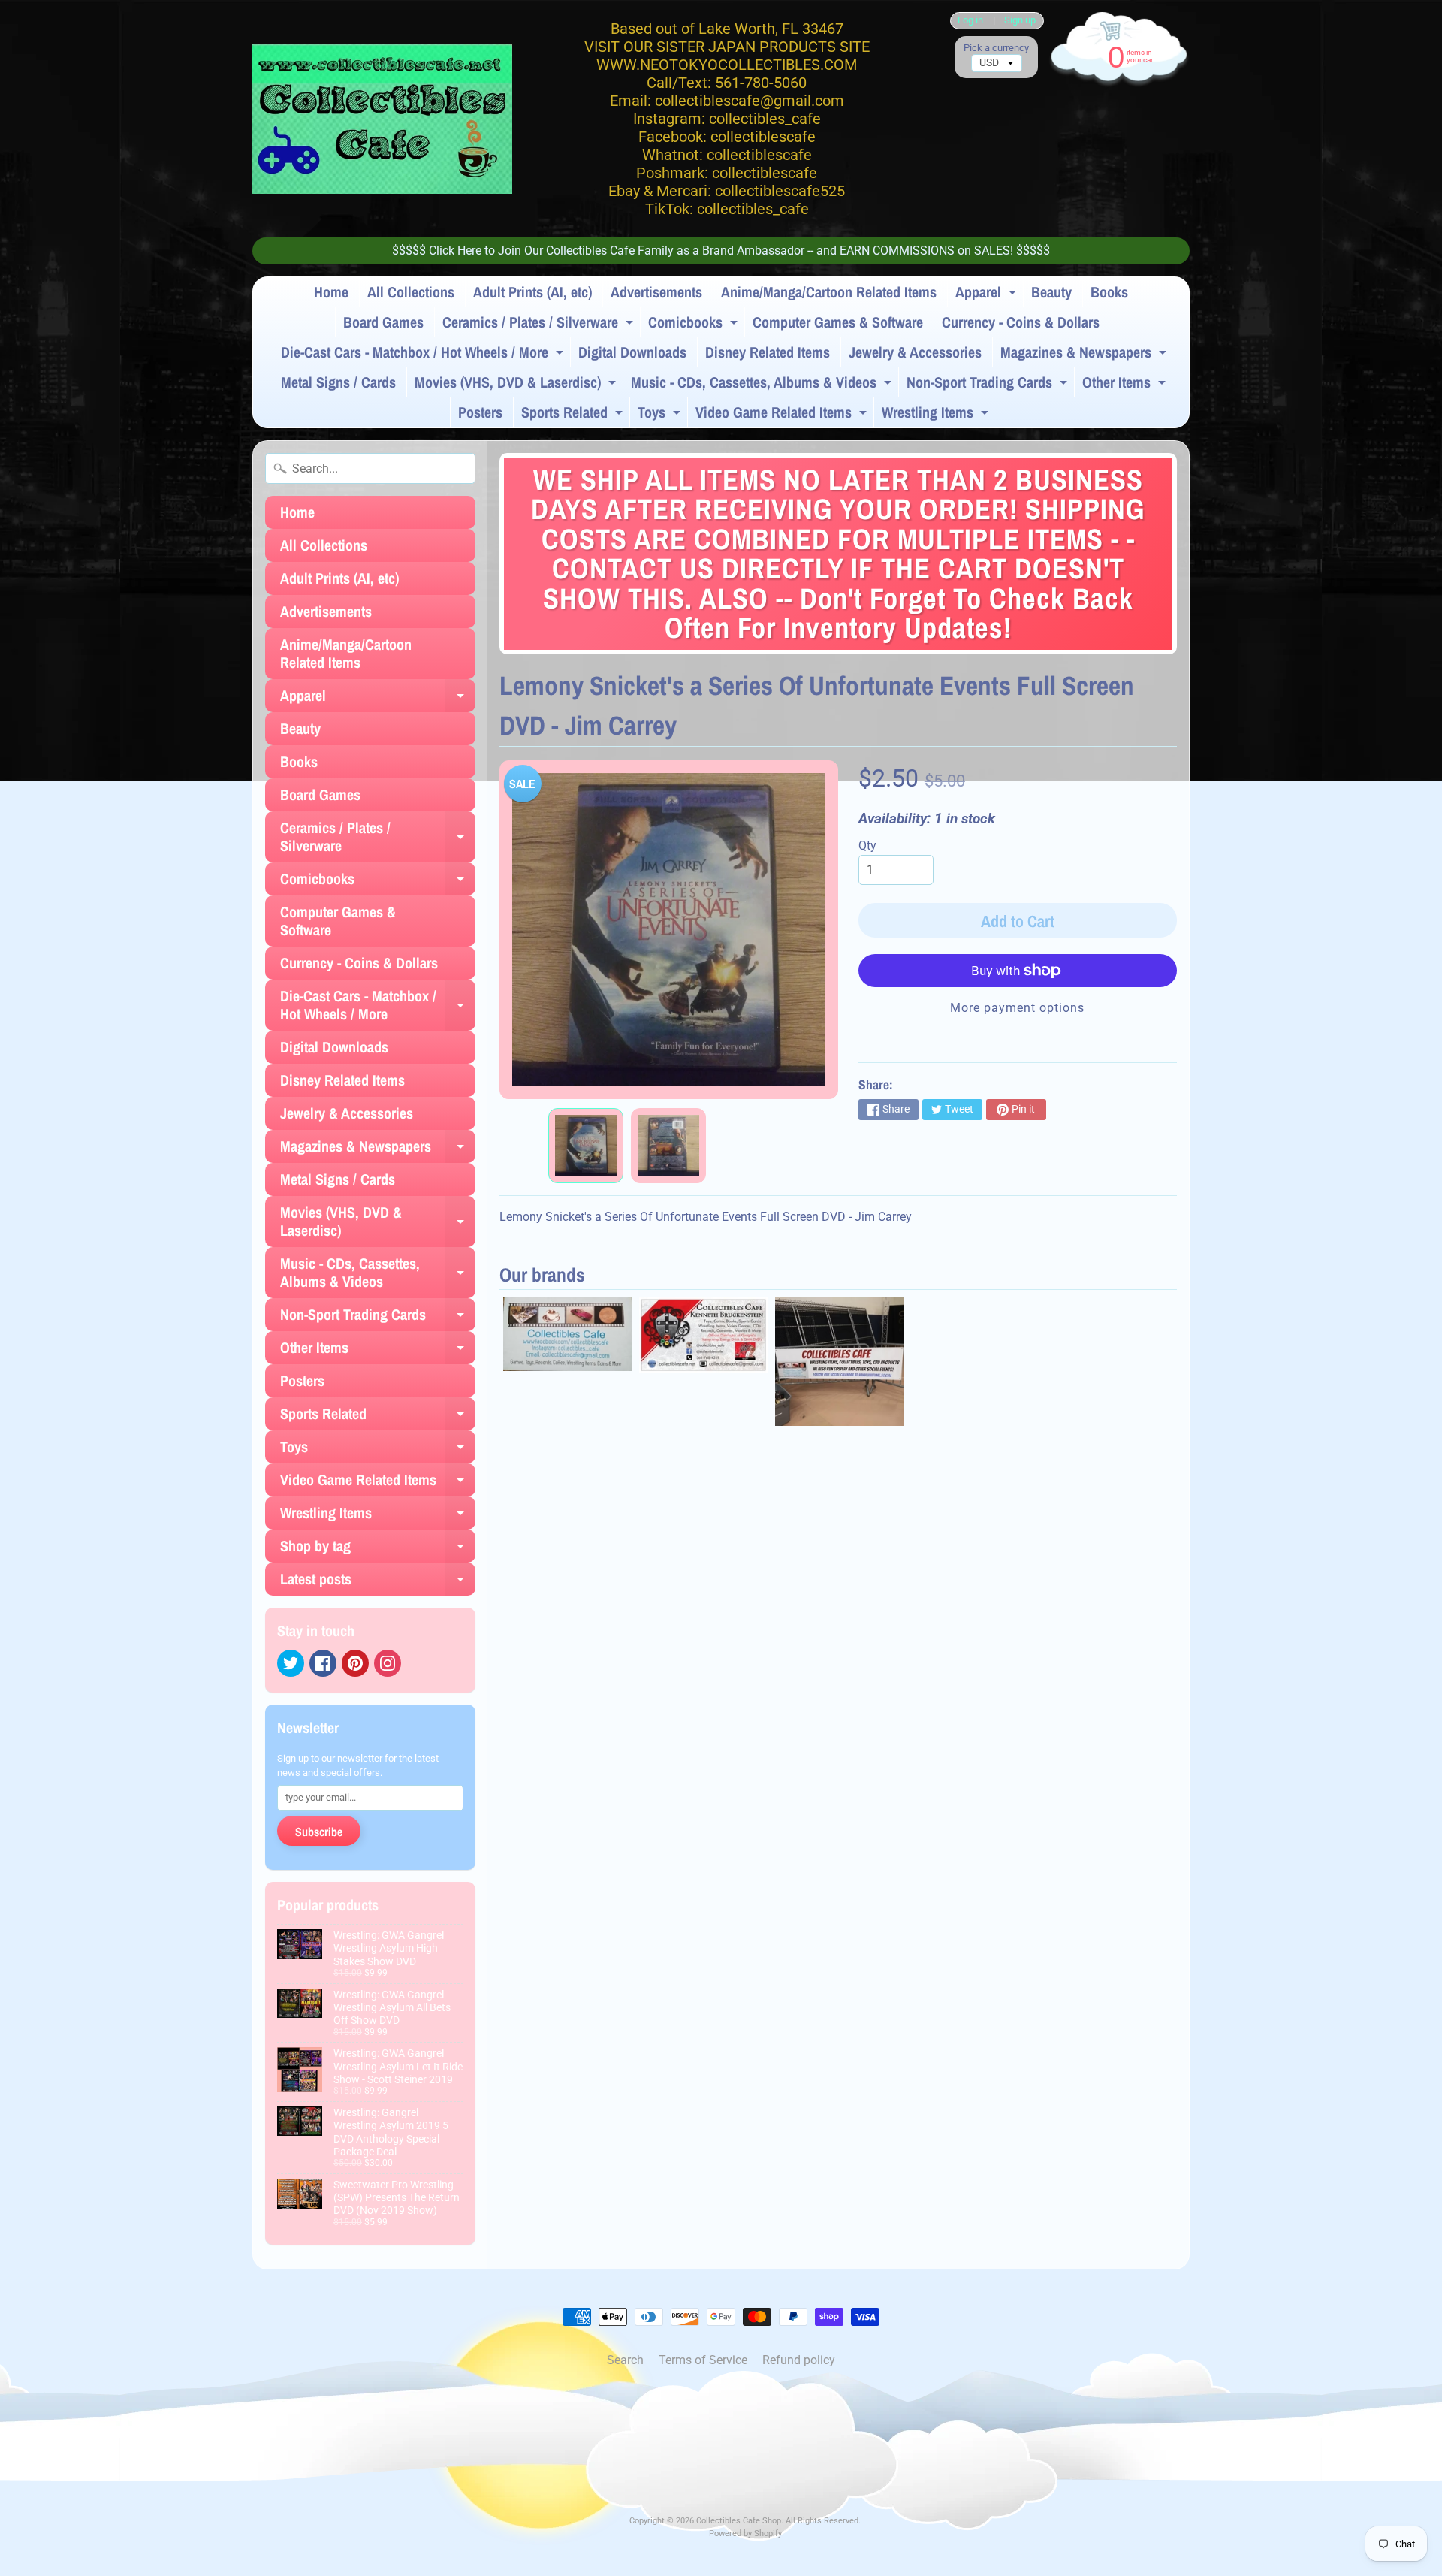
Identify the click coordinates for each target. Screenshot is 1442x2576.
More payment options (1017, 1008)
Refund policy (799, 2360)
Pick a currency (996, 48)
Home (331, 292)
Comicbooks (695, 325)
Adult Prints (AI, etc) (532, 292)
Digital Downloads (632, 352)
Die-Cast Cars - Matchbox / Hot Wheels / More (424, 355)
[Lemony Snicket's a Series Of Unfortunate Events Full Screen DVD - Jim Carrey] (586, 1146)
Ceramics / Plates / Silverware (540, 325)
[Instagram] (388, 1663)
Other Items (1126, 385)
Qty (867, 846)
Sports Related (574, 415)
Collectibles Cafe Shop (739, 2521)
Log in (970, 21)
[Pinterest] (355, 1663)
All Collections (411, 292)
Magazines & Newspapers (1085, 355)
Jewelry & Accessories (915, 352)
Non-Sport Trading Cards (989, 385)
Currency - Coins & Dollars (1021, 322)
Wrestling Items (937, 415)
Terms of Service (703, 2360)
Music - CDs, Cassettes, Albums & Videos (763, 385)
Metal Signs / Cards (338, 382)
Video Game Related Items (783, 415)
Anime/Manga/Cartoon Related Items (829, 292)
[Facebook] (323, 1663)
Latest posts (378, 1582)
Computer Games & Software (838, 322)
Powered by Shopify (745, 2534)
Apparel (988, 294)
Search (625, 2360)
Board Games (383, 322)
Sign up (1020, 21)
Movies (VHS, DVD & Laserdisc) (517, 385)
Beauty (1051, 292)
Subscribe (319, 1832)
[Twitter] (291, 1663)
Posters (480, 412)
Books (1109, 292)
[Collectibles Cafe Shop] (382, 119)
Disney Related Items (768, 352)
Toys (661, 415)
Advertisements (656, 292)
